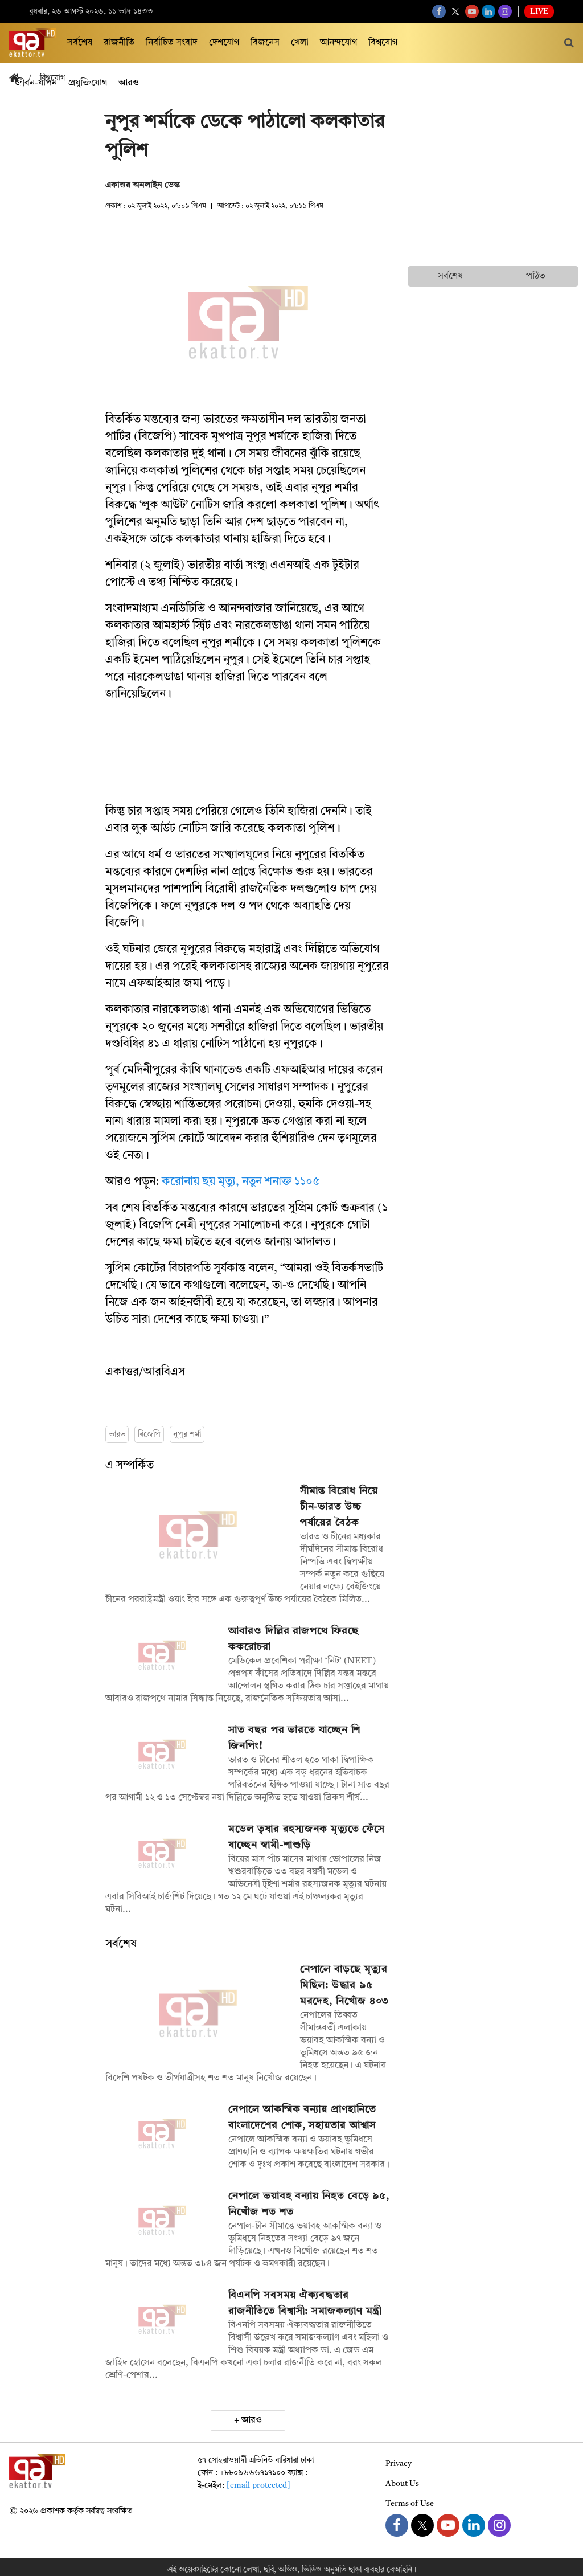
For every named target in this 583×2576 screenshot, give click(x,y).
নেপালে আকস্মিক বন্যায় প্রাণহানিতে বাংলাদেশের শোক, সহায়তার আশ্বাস (302, 2117)
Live (539, 11)
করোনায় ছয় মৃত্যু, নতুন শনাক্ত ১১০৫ (241, 1182)
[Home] (19, 79)
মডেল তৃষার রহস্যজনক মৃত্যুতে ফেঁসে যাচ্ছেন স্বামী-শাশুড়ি (307, 1837)
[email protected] (258, 2485)
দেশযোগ (224, 43)
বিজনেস (265, 43)
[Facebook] (439, 11)
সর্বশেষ (80, 43)
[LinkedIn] (488, 11)
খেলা (300, 43)
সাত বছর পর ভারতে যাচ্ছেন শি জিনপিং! (294, 1738)
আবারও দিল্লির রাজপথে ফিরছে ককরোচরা (293, 1639)
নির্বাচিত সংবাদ (172, 43)
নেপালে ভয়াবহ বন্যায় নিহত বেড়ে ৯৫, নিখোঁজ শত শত (309, 2204)
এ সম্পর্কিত (130, 1466)
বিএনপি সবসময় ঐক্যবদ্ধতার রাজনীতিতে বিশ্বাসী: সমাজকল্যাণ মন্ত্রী (305, 2303)
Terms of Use (410, 2504)
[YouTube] (472, 11)
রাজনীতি (119, 43)
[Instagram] (505, 11)
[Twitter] (455, 11)
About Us (402, 2484)
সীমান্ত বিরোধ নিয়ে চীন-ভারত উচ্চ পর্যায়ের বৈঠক (339, 1507)
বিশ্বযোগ (383, 43)
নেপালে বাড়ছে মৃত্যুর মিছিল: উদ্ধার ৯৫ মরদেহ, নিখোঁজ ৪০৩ (345, 1985)
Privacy (399, 2464)
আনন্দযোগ (338, 43)
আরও (252, 2420)
